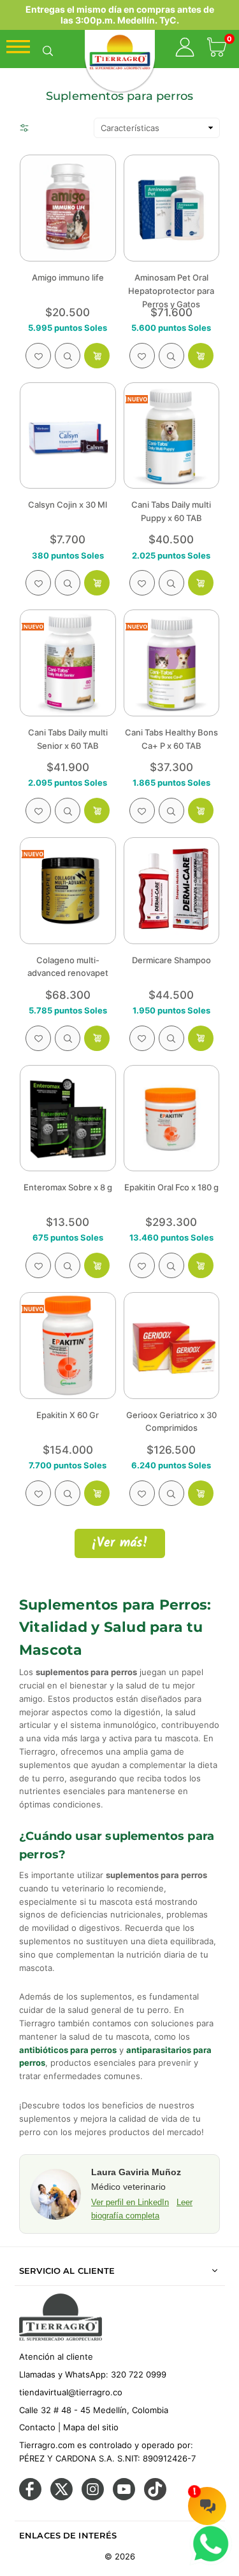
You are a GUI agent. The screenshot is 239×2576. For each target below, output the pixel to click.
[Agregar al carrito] (97, 356)
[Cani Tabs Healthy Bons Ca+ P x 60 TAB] (172, 663)
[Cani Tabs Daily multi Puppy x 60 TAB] (172, 436)
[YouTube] (124, 2497)
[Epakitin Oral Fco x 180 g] (172, 1118)
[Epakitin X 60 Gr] (68, 1346)
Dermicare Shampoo (171, 960)
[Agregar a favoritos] (38, 356)
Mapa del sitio (91, 2427)
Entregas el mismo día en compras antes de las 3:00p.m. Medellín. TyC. (120, 15)
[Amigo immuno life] (68, 208)
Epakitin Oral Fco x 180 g (171, 1187)
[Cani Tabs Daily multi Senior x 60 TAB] (68, 663)
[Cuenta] (185, 49)
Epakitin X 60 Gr (68, 1415)
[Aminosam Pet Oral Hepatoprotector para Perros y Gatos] (172, 208)
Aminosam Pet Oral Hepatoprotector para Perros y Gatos (171, 291)
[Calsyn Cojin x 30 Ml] (68, 436)
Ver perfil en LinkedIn (130, 2202)
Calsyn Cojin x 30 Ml (68, 505)
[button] (217, 49)
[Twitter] (62, 2497)
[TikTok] (155, 2497)
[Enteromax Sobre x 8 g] (68, 1118)
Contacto (37, 2427)
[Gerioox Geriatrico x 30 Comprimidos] (172, 1346)
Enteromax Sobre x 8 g (68, 1187)
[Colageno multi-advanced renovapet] (68, 891)
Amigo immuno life (68, 277)
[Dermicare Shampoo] (172, 891)
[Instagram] (93, 2497)
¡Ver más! (120, 1543)
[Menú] (18, 50)
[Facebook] (30, 2497)
